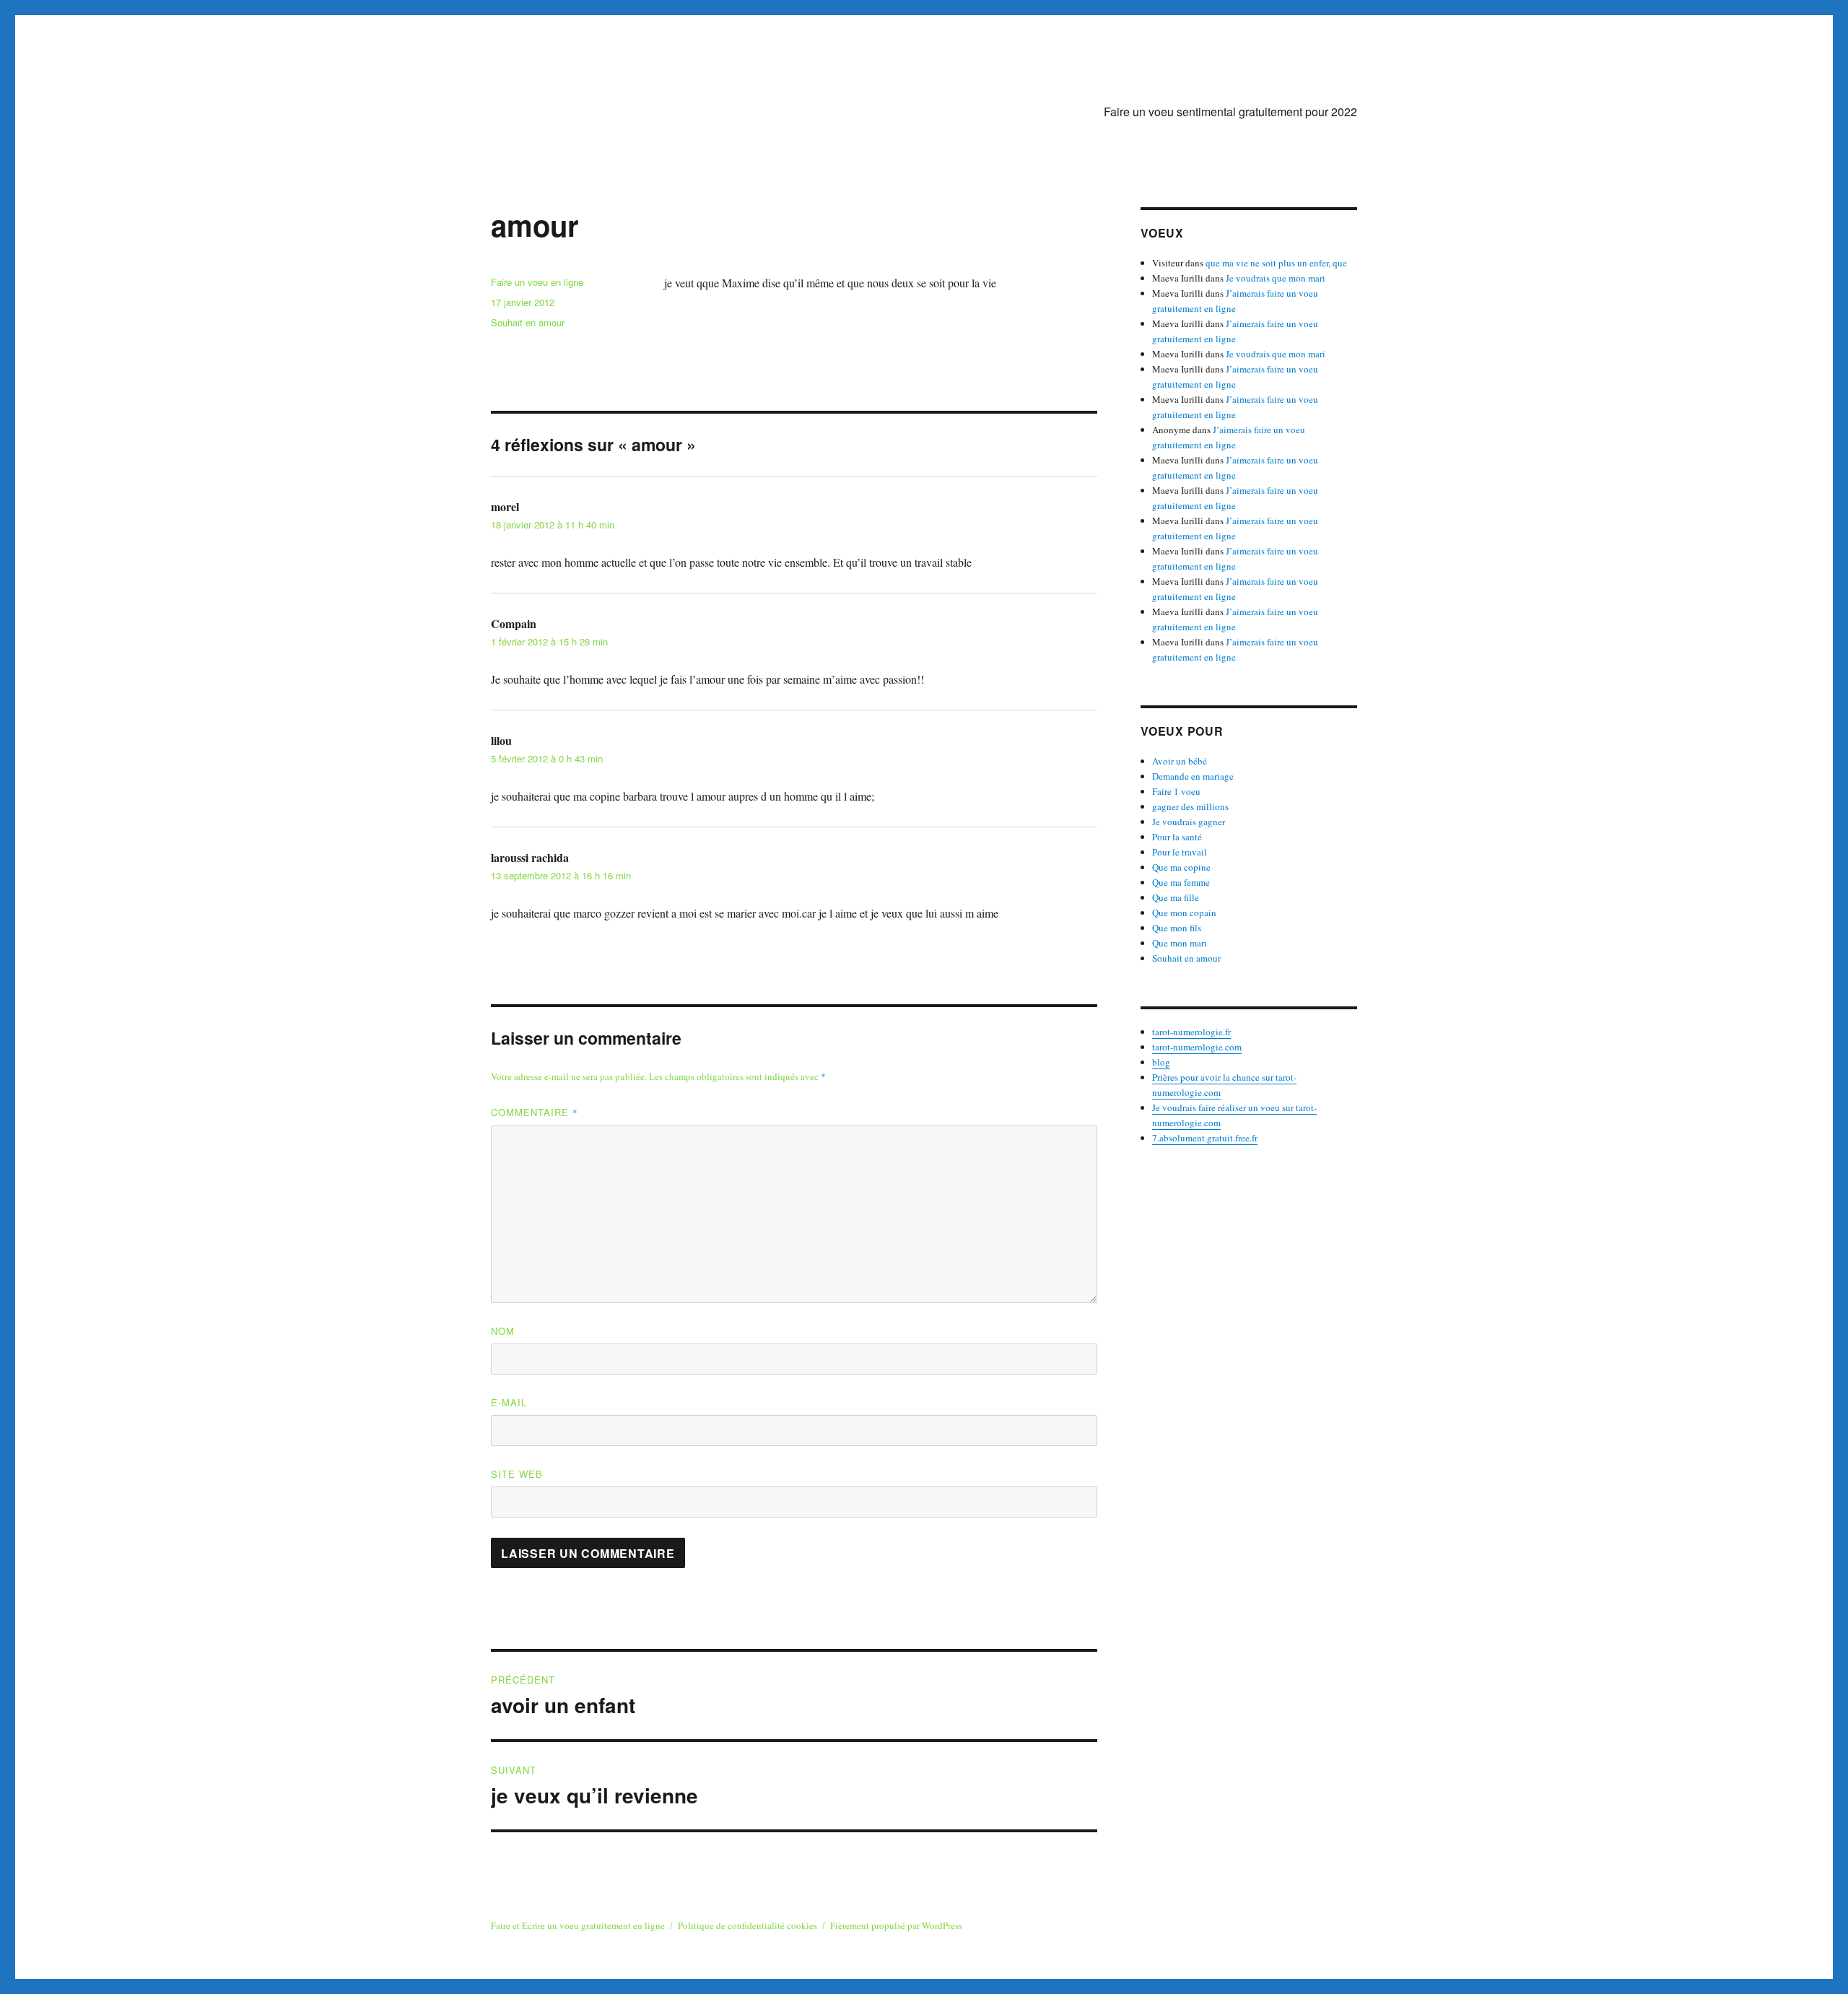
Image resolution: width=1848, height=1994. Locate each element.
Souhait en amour (528, 322)
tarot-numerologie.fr (1191, 1032)
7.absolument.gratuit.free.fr (1205, 1138)
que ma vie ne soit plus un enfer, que (1276, 263)
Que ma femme (1181, 882)
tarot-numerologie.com (1197, 1047)
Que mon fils (1177, 928)
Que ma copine (1181, 867)
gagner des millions (1190, 806)
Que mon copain (1184, 913)
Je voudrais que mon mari (1276, 278)
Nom (503, 1331)
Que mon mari (1180, 943)
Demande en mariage (1193, 776)
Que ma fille (1176, 897)
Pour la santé (1177, 837)
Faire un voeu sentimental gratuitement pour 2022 (1230, 112)
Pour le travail (1180, 852)
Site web (517, 1474)
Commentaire (535, 1112)
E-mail (509, 1402)
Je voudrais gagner (1189, 822)
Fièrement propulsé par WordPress (896, 1925)
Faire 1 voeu (1176, 791)
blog (1161, 1062)
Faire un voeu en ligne (537, 282)
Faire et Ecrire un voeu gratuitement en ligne (578, 1925)
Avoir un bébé (1180, 761)
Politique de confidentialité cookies (748, 1925)
